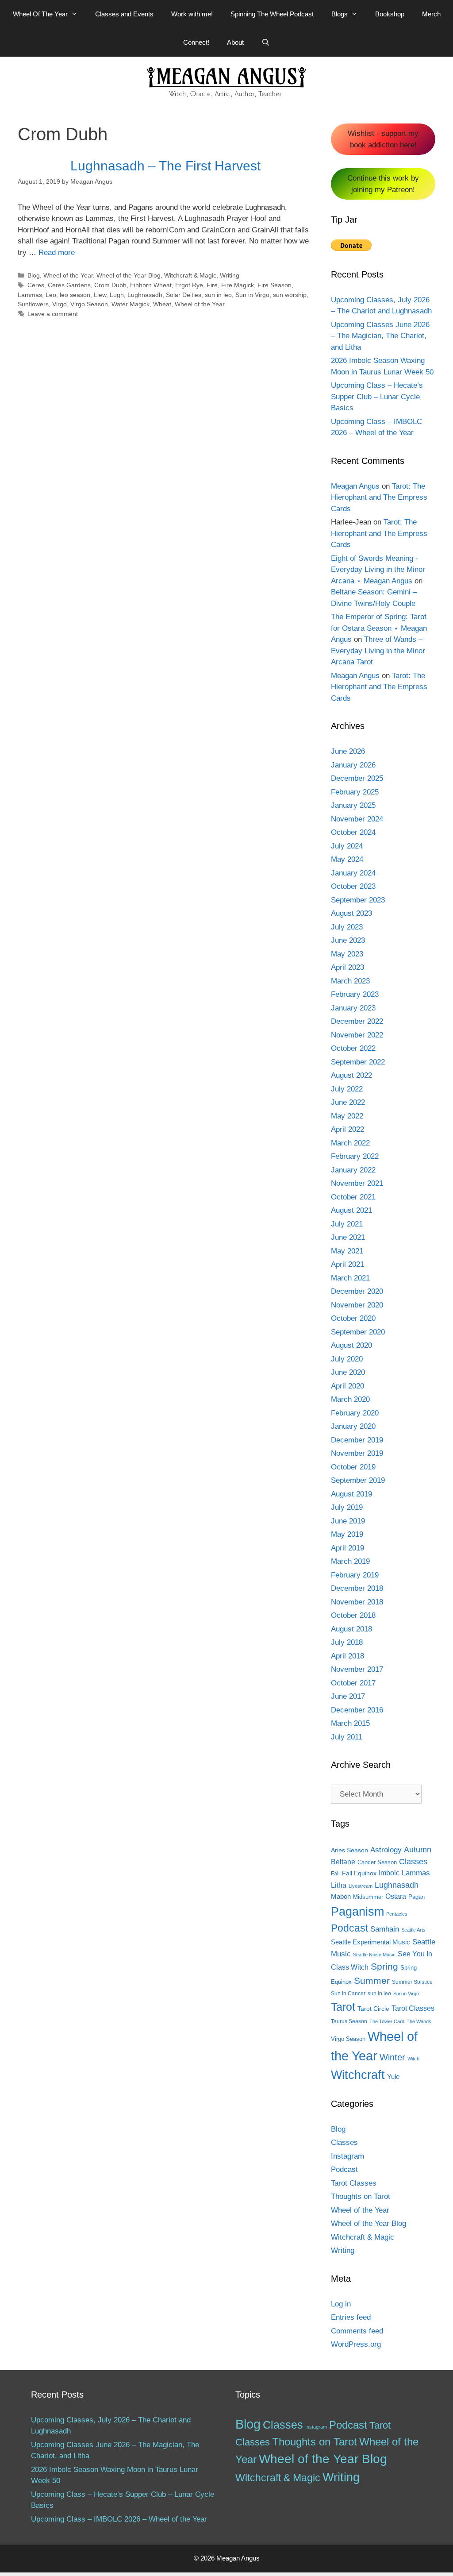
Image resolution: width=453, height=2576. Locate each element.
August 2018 (351, 1629)
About (235, 42)
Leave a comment (53, 314)
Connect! (196, 42)
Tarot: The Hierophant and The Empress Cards (379, 497)
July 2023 (347, 927)
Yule (393, 2077)
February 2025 (355, 792)
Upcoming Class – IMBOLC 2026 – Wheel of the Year (119, 2519)
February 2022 (355, 1156)
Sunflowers (33, 304)
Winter (392, 2057)
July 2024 (347, 846)
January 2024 (353, 873)
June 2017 (348, 1696)
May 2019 (347, 1534)
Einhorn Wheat (151, 285)
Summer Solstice (412, 1982)
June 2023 (348, 940)
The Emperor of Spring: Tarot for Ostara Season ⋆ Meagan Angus (379, 628)
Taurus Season (349, 2021)
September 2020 (358, 1332)
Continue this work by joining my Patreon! (383, 184)
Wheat (162, 304)
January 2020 (353, 1426)
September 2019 (358, 1480)
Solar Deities (184, 295)
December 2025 (357, 778)
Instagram (347, 2156)
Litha (339, 1885)
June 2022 (348, 1102)
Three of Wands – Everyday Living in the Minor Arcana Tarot (378, 651)
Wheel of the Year (68, 275)
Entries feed (351, 2317)
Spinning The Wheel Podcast (272, 14)
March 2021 (350, 1278)
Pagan (417, 1897)
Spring (384, 1966)
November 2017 (357, 1669)
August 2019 (351, 1494)
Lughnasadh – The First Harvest (165, 166)
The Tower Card (387, 2021)
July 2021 (347, 1224)
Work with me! (192, 14)
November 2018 (357, 1602)
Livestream (361, 1886)
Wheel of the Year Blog (129, 275)
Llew (100, 295)
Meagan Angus (355, 486)
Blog (34, 275)
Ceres (36, 285)
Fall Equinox (359, 1873)
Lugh (117, 295)
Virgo (60, 304)
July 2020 (347, 1359)
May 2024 (347, 859)
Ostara (396, 1896)
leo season (75, 295)
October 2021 (353, 1197)
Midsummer (368, 1897)
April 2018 (347, 1656)
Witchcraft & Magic (190, 275)
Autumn (418, 1849)
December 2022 (357, 1021)
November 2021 (357, 1183)
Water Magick (131, 304)
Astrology (386, 1850)
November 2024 (357, 819)
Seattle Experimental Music (370, 1942)
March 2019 (350, 1561)
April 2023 (347, 967)
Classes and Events (124, 14)
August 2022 (351, 1075)
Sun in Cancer (348, 1994)
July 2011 (347, 1737)
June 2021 (348, 1237)
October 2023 (353, 886)
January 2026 (353, 765)
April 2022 (347, 1129)
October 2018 (353, 1615)
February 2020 (355, 1413)
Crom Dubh (110, 285)
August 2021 (351, 1210)
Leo (51, 295)
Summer (372, 1980)
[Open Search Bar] (266, 42)
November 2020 (357, 1305)
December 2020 (357, 1291)
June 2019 (348, 1521)
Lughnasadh (145, 295)
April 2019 (347, 1548)
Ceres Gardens (69, 285)
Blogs (340, 14)
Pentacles (397, 1914)
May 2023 (347, 954)
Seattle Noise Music (374, 1955)
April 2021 (347, 1264)
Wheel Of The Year (40, 14)
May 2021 (347, 1251)
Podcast (349, 1928)
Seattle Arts (413, 1930)
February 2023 (355, 994)
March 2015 (350, 1723)
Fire (212, 285)
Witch (413, 2059)
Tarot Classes (413, 2008)
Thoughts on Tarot (361, 2196)
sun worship (290, 295)
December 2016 (357, 1710)
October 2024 (353, 832)
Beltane (343, 1862)
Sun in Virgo (252, 295)
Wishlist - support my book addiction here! (383, 139)
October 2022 (353, 1048)
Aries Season (349, 1850)
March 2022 (350, 1143)
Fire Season (274, 285)
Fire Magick (238, 285)
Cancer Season (377, 1862)
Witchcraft (358, 2075)
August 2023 (351, 913)
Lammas (30, 295)
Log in (341, 2304)
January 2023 (353, 1008)
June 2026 (348, 751)
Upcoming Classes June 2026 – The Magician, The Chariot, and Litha (380, 336)
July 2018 (347, 1642)
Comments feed (357, 2331)
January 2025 (353, 805)
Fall (335, 1874)
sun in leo (218, 295)
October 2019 (353, 1467)
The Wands (419, 2021)
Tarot (343, 2007)
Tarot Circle (373, 2009)
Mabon (341, 1897)
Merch (431, 14)
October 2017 (353, 1683)
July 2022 (347, 1089)
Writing (230, 275)
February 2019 (355, 1575)
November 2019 (357, 1453)
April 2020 (347, 1386)
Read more (57, 253)
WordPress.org (356, 2344)
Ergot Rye (189, 285)
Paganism (357, 1911)
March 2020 (350, 1399)
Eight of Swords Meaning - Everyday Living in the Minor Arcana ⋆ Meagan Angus (378, 570)
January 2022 (353, 1170)
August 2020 (351, 1345)
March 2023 (350, 981)
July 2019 (347, 1507)
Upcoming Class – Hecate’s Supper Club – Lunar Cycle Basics (377, 397)
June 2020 (348, 1372)
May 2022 (347, 1116)
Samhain (385, 1929)
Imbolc (389, 1873)
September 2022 (358, 1062)
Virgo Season (89, 304)
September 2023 (358, 900)
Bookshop (390, 14)
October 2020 (353, 1318)
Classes (413, 1862)
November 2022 (357, 1035)
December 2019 (357, 1440)
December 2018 (357, 1588)
